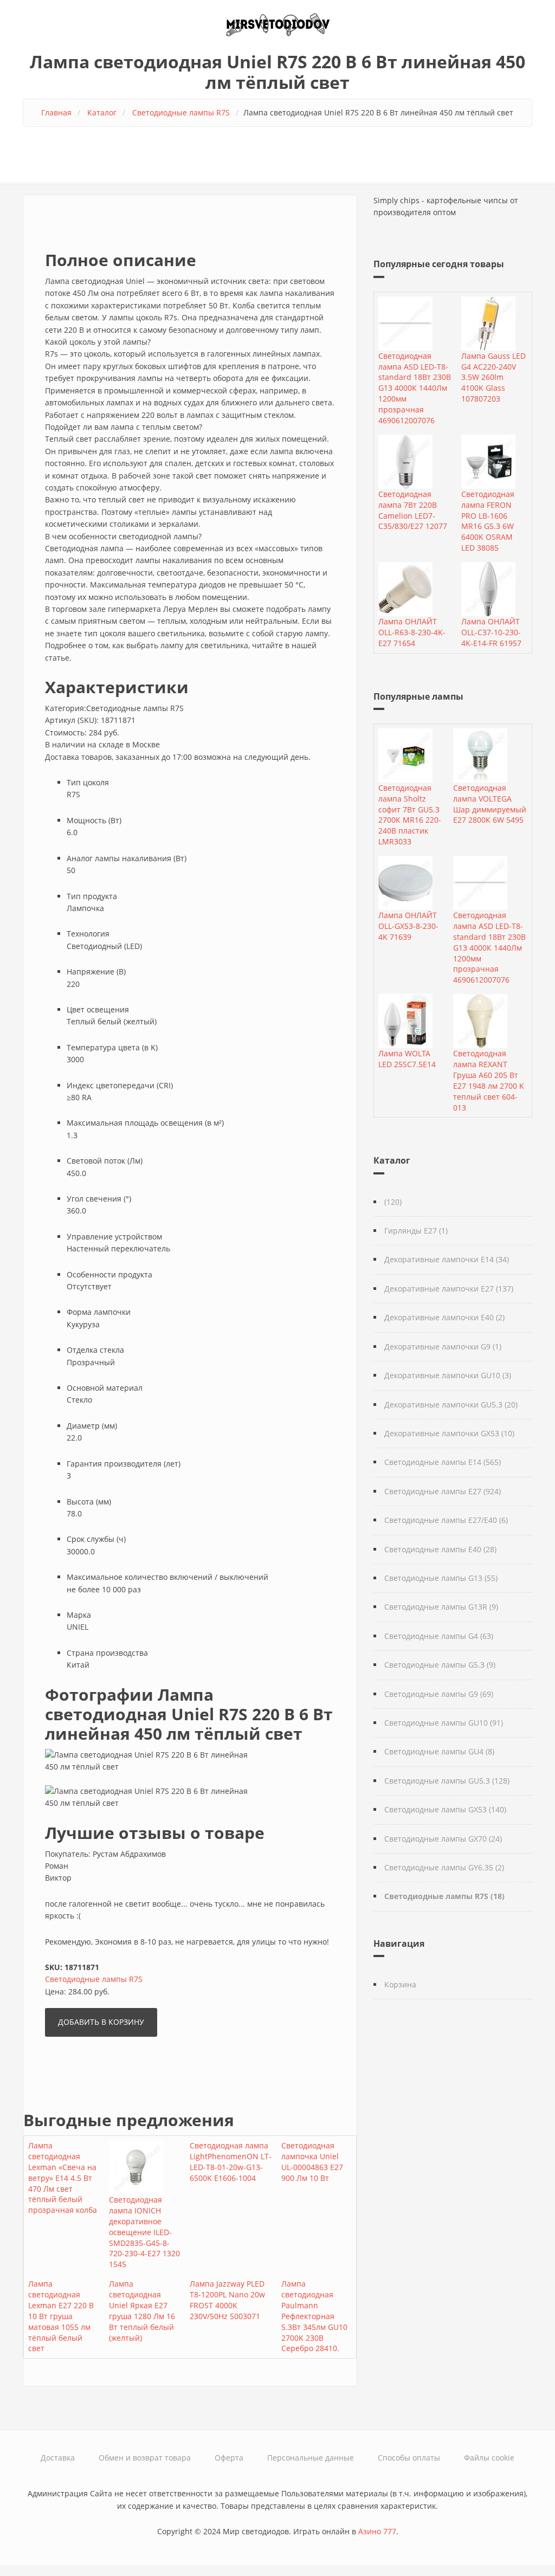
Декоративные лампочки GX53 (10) (449, 1433)
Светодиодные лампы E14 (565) (443, 1462)
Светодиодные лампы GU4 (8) (439, 1751)
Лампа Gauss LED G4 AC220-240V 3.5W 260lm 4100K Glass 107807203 (493, 377)
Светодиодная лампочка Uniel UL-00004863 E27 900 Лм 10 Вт (312, 2162)
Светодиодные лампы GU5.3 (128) (447, 1781)
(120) (393, 1202)
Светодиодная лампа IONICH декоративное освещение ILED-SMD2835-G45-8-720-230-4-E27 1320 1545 (144, 2232)
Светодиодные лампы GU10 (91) (444, 1723)
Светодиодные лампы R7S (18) (444, 1896)
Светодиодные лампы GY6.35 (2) (444, 1867)
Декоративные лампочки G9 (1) (443, 1347)
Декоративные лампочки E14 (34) (447, 1259)
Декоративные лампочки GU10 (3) (448, 1375)
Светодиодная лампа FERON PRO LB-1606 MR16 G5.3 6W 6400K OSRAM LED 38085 (488, 521)
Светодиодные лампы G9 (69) (439, 1694)
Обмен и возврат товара (145, 2458)
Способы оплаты (409, 2458)
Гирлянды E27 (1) (416, 1231)
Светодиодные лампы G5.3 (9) (440, 1665)
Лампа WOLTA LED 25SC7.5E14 (407, 1059)
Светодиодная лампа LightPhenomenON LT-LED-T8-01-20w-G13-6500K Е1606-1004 (231, 2162)
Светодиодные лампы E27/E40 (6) (446, 1520)
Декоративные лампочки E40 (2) (444, 1317)
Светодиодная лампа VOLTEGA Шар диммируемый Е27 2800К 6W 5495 (490, 804)
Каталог (102, 112)
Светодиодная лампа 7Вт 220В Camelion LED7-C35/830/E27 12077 (413, 510)
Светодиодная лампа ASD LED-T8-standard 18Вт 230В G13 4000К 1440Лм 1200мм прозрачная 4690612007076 (415, 388)
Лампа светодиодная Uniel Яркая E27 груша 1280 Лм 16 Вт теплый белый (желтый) (142, 2310)
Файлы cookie (489, 2458)
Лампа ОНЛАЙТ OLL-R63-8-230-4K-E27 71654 (412, 632)
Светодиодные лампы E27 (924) (443, 1491)
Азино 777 (377, 2531)
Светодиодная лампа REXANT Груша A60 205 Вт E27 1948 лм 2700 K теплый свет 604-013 (489, 1080)
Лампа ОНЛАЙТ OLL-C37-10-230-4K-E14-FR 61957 (491, 632)
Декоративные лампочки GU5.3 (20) (451, 1405)
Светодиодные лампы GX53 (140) (445, 1809)
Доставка (58, 2458)
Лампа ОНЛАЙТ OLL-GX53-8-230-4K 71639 (408, 926)
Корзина (400, 1984)
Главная (56, 112)
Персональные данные (311, 2458)
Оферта (229, 2458)
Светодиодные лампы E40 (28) (440, 1549)
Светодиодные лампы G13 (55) (441, 1578)
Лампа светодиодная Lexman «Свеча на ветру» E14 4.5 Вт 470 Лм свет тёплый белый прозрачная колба (63, 2178)
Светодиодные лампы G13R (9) (441, 1607)
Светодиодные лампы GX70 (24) (443, 1839)
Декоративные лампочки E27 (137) (449, 1289)
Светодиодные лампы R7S (181, 112)
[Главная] (277, 24)
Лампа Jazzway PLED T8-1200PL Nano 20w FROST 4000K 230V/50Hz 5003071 (227, 2300)
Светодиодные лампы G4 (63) (439, 1636)
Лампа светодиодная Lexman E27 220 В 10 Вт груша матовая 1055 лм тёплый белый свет (61, 2316)
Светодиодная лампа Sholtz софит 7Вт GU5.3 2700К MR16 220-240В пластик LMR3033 (410, 815)
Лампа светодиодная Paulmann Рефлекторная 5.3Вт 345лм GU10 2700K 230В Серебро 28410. (314, 2316)
